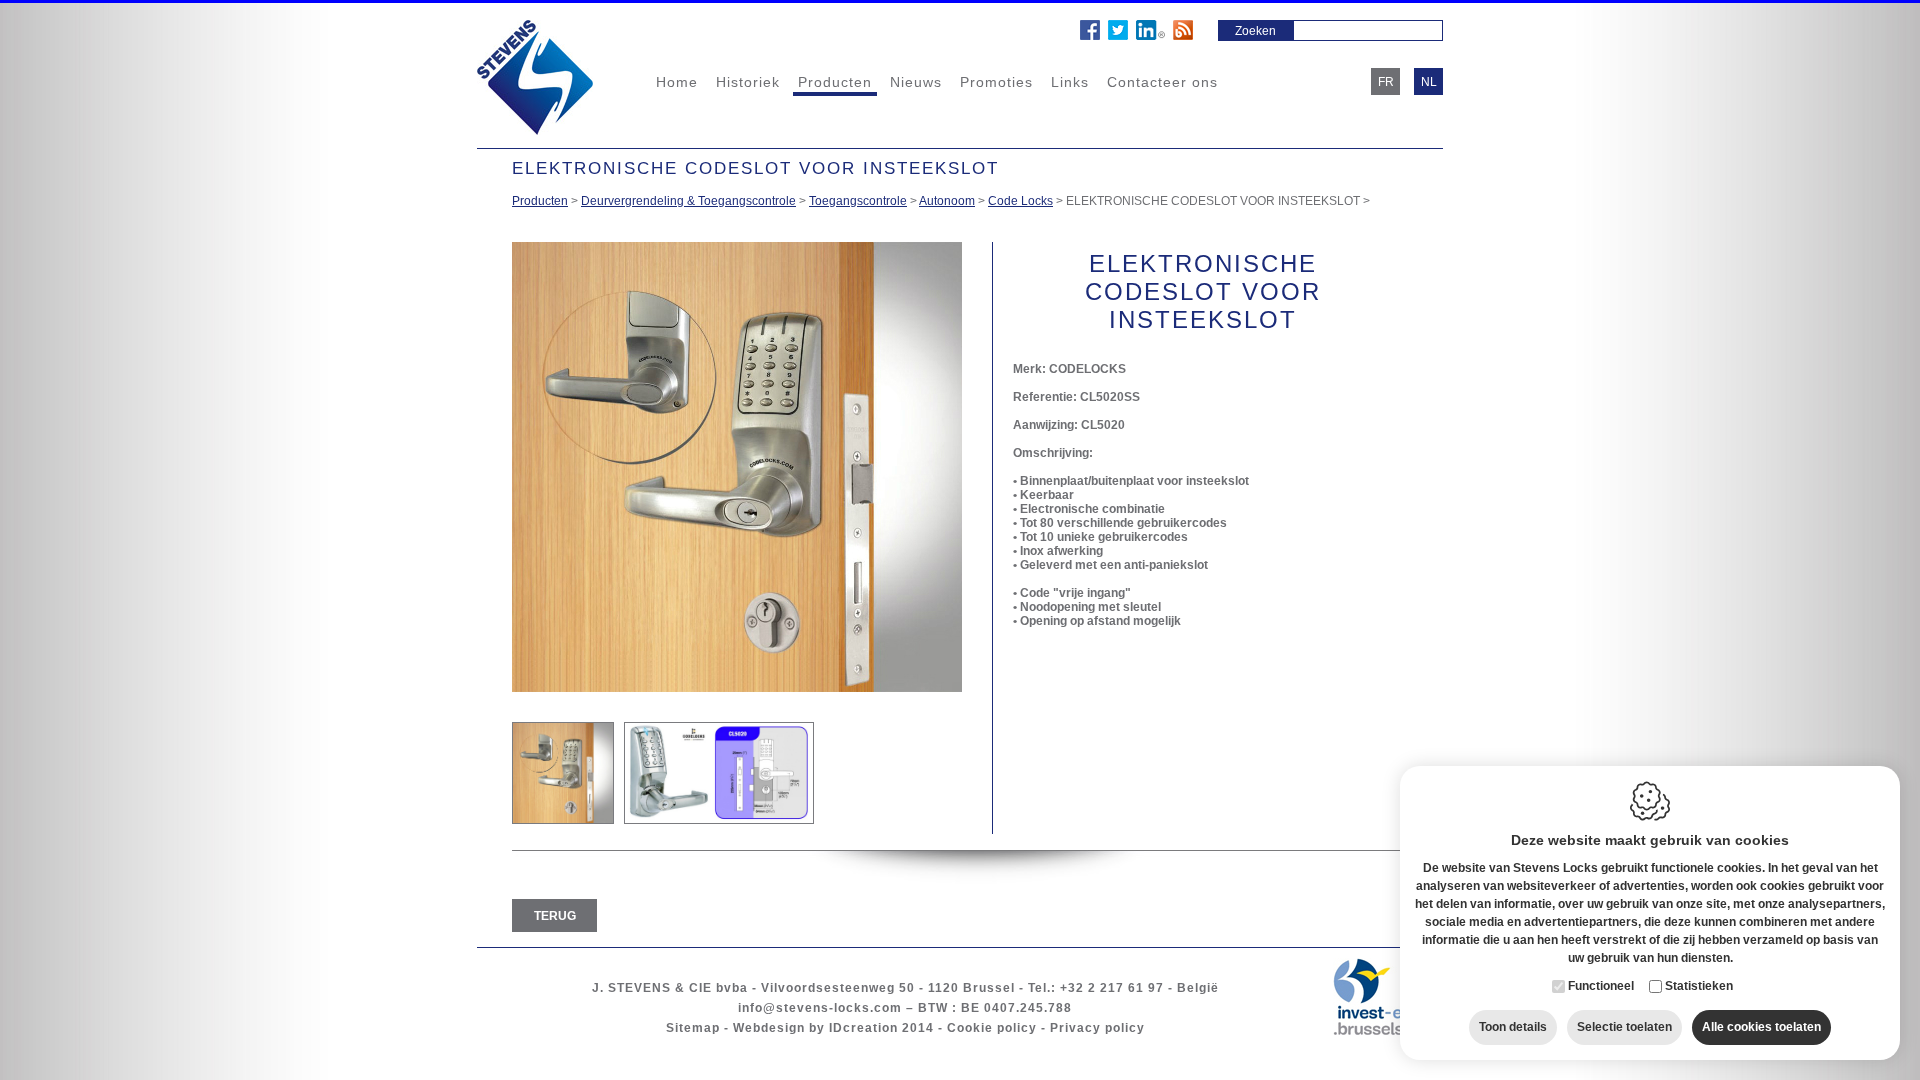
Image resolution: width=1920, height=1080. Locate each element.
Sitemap (693, 1028)
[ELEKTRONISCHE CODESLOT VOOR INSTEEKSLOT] (563, 773)
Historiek (748, 82)
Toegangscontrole (858, 201)
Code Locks (1020, 201)
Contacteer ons (1162, 82)
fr (1386, 82)
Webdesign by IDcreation (815, 1028)
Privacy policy (1097, 1028)
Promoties (996, 82)
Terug (555, 916)
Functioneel (1601, 986)
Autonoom (947, 201)
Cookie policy (992, 1028)
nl (1429, 82)
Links (1070, 82)
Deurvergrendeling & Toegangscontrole (688, 201)
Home (677, 82)
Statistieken (1699, 986)
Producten (835, 82)
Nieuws (916, 82)
